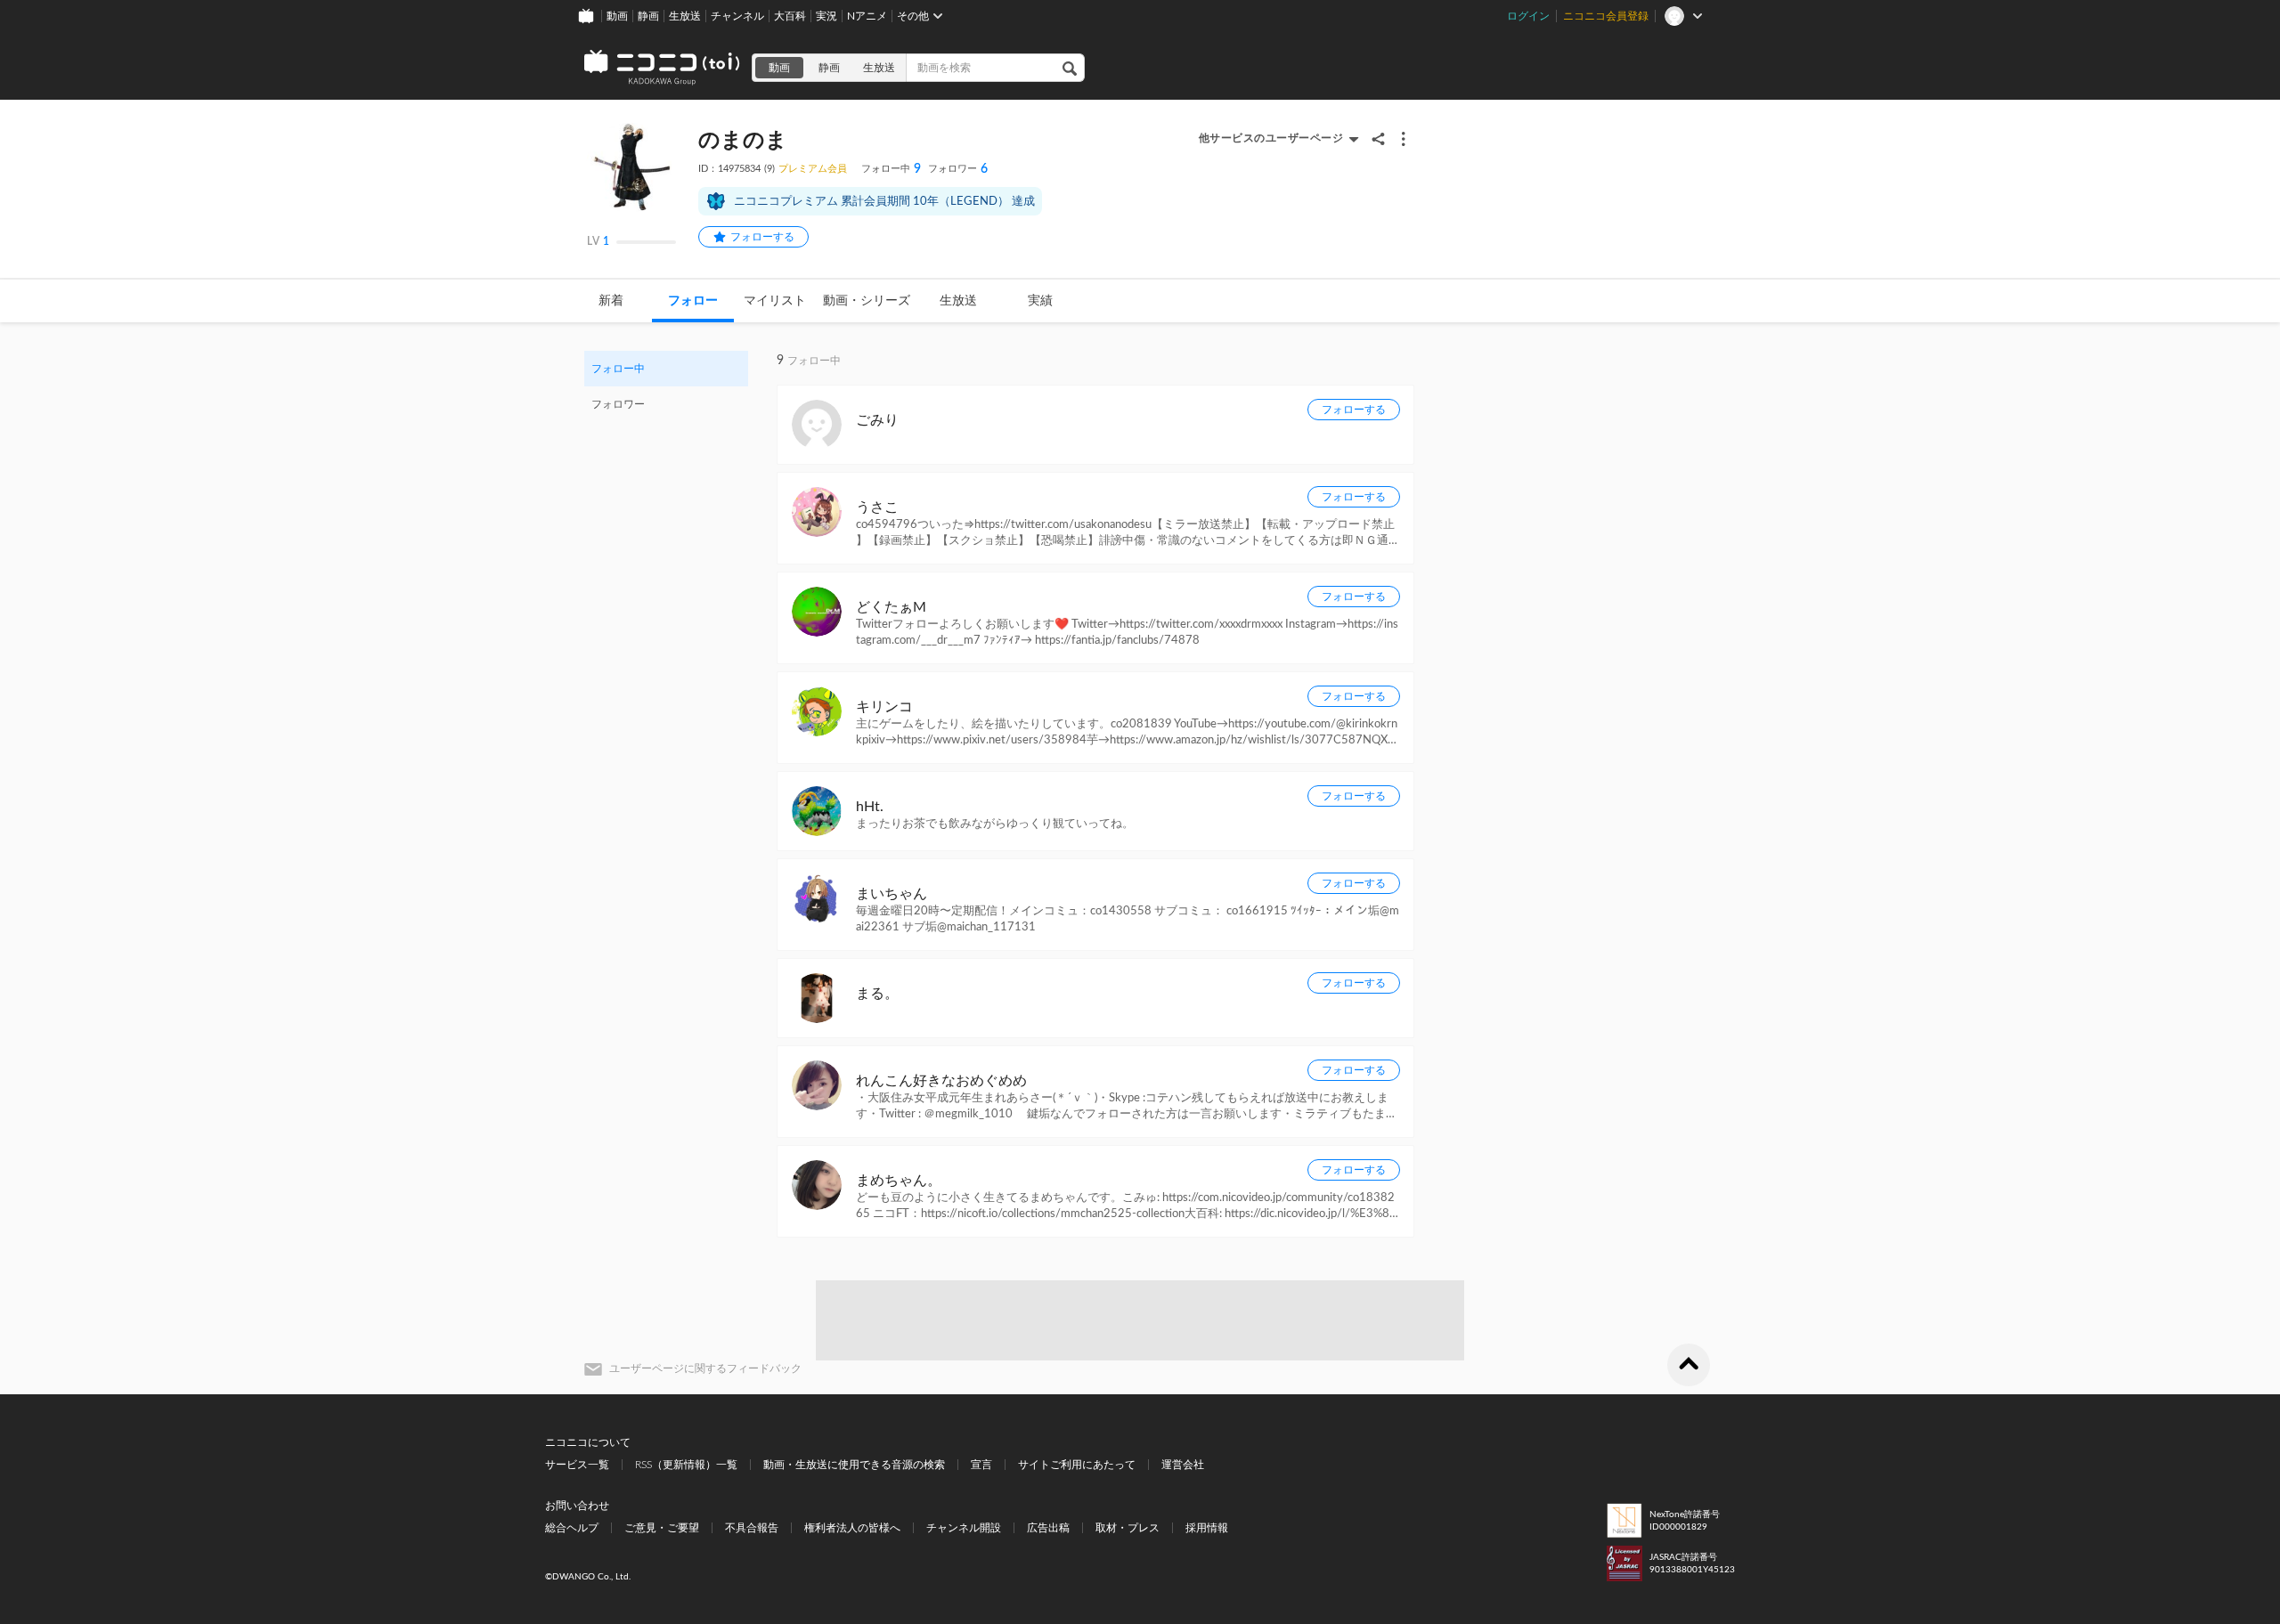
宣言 (981, 1465)
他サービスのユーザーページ (1271, 138)
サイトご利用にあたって (1077, 1465)
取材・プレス (1128, 1528)
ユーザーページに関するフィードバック (705, 1368)
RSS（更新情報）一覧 (686, 1465)
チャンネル (737, 16)
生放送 (685, 16)
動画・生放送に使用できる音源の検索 (854, 1465)
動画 (617, 16)
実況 (826, 16)
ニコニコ (663, 68)
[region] (666, 386)
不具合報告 (752, 1528)
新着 (611, 301)
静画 (648, 16)
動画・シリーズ (867, 301)
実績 (1040, 301)
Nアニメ (867, 16)
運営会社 (1183, 1465)
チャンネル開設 (964, 1528)
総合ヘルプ (572, 1528)
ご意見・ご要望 (662, 1528)
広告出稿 (1048, 1528)
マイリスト (775, 301)
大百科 (790, 16)
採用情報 (1207, 1528)
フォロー (693, 301)
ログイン (1528, 16)
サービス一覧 (577, 1465)
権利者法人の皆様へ (852, 1528)
